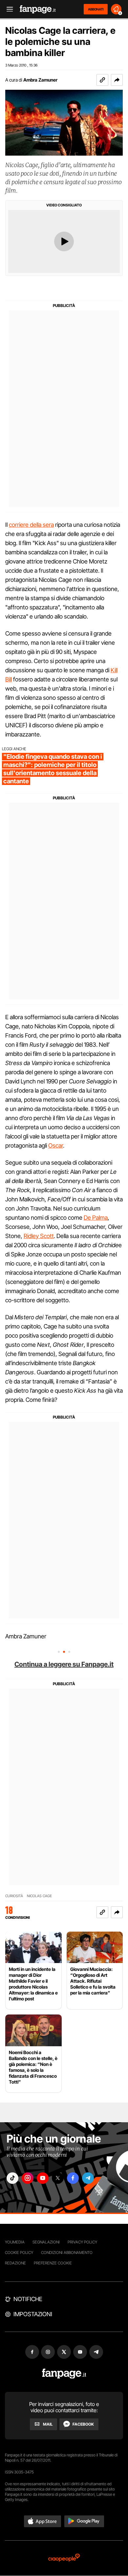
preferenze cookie (53, 2263)
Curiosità (14, 1896)
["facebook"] (73, 2178)
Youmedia (15, 2242)
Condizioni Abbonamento (67, 2252)
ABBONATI (96, 9)
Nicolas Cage (39, 1896)
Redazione (15, 2263)
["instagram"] (28, 2178)
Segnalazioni (46, 2242)
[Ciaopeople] (64, 2558)
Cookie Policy (19, 2252)
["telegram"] (88, 2178)
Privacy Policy (82, 2242)
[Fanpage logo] (38, 9)
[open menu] (8, 9)
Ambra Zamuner (40, 80)
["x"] (58, 2178)
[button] (117, 80)
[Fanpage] (64, 2374)
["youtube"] (43, 2178)
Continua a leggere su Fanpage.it (64, 1664)
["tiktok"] (12, 2178)
